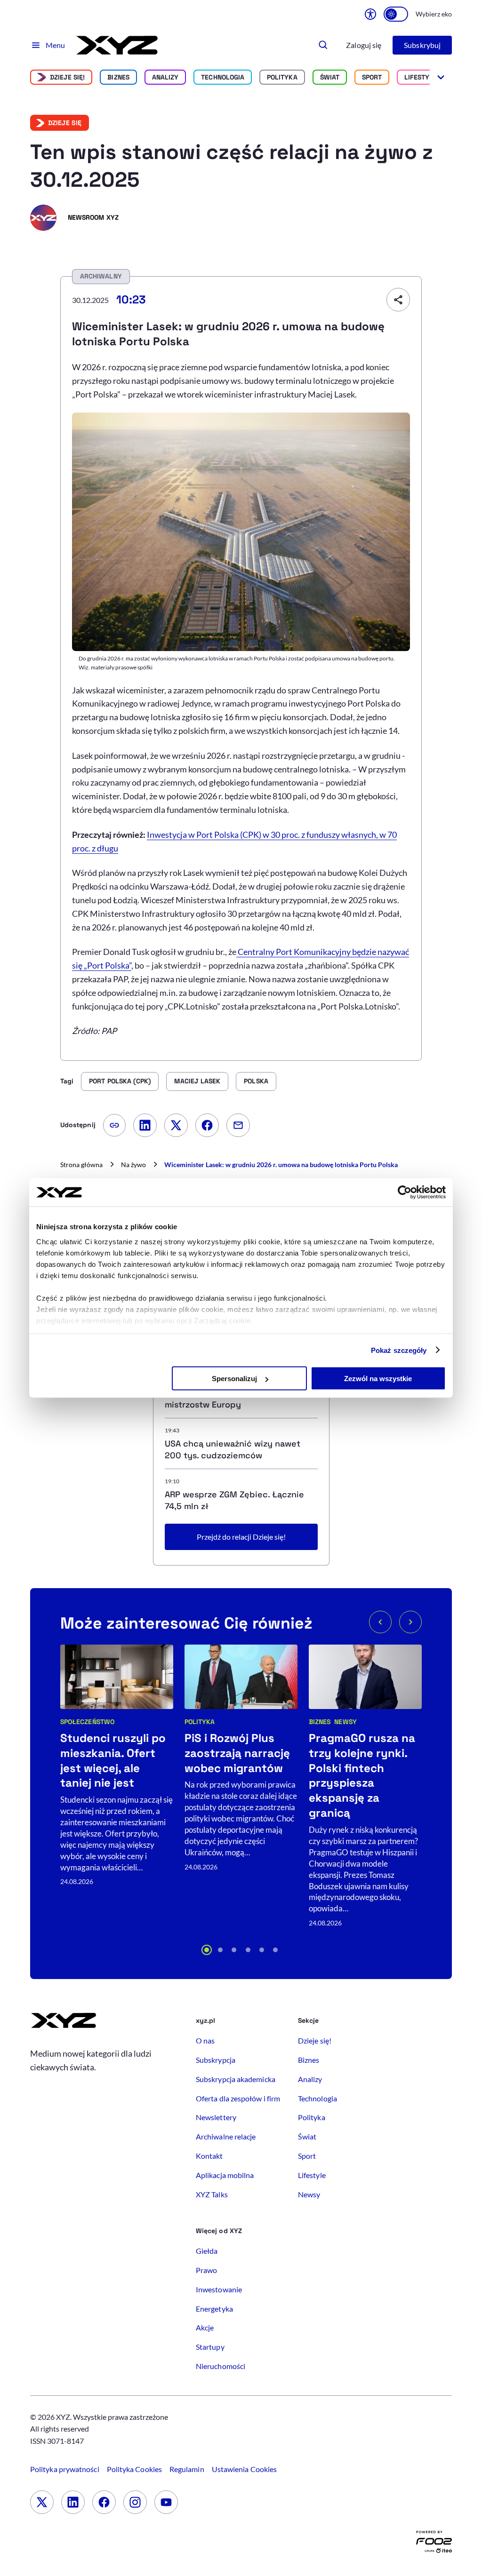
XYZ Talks (212, 2194)
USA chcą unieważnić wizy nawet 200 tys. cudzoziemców (233, 1449)
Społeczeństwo (87, 1722)
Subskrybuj (422, 45)
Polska (256, 1081)
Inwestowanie (219, 2289)
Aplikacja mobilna (225, 2175)
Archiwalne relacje (226, 2136)
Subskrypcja (216, 2060)
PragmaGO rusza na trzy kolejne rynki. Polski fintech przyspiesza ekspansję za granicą (362, 1776)
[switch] (396, 14)
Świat (330, 77)
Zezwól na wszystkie (378, 1379)
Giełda (207, 2251)
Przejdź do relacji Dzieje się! (241, 1537)
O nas (205, 2040)
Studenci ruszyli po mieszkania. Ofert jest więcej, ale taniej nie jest (113, 1761)
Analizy (165, 77)
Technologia (223, 77)
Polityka (282, 77)
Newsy (345, 1722)
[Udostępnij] (398, 300)
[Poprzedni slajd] (380, 1622)
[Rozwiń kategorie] (441, 77)
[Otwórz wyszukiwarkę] (323, 45)
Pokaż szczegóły (399, 1350)
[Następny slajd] (410, 1622)
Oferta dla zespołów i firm (238, 2098)
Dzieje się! (68, 77)
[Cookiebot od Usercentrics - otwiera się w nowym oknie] (405, 1193)
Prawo (206, 2270)
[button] (207, 1950)
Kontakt (209, 2156)
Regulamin (187, 2469)
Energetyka (214, 2309)
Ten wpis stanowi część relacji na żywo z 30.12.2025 (232, 166)
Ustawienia (244, 2469)
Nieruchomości (221, 2366)
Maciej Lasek (197, 1081)
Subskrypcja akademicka (236, 2079)
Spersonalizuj (234, 1379)
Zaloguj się (364, 45)
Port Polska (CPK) (120, 1081)
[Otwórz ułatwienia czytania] (370, 14)
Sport (372, 77)
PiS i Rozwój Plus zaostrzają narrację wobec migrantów (237, 1753)
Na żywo (133, 1165)
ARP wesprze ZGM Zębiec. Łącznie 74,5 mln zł (234, 1500)
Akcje (205, 2327)
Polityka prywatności (65, 2469)
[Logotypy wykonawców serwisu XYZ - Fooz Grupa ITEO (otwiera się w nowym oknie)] (434, 2544)
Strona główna (81, 1165)
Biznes (118, 77)
